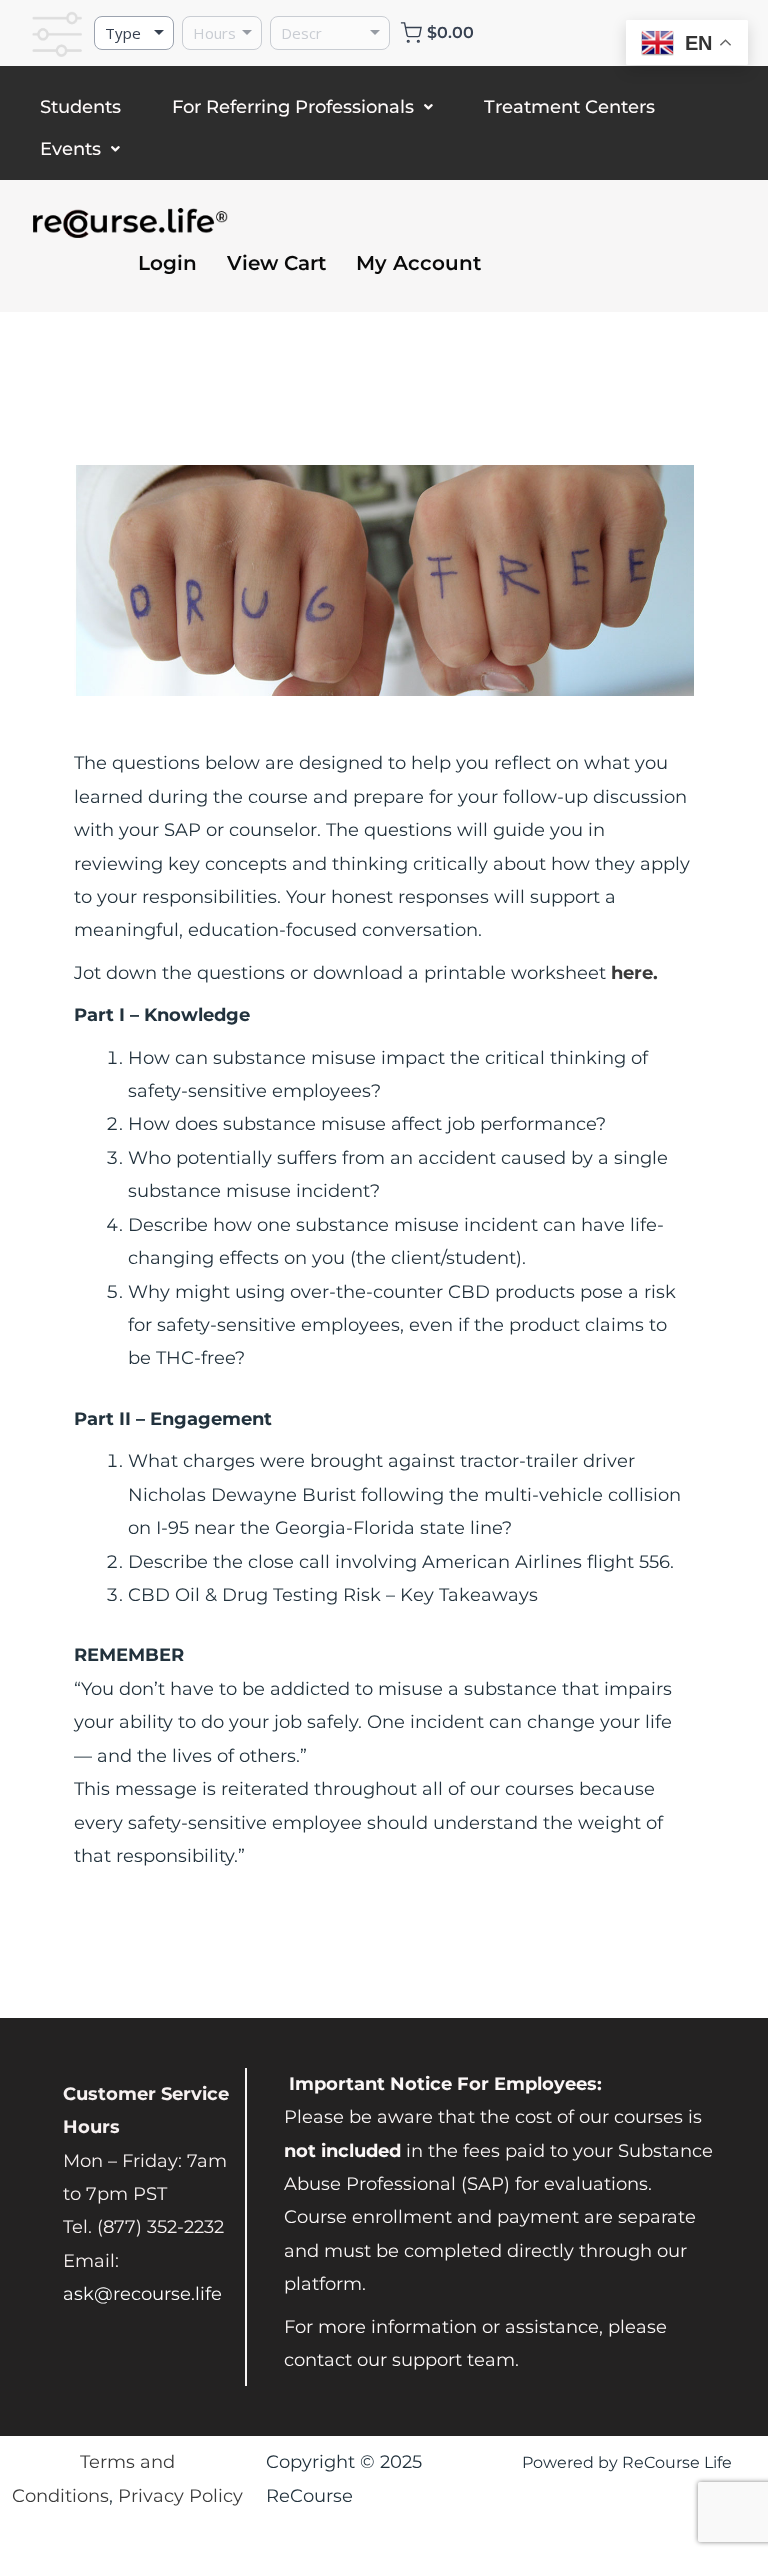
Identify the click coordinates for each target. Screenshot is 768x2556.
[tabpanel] (384, 1169)
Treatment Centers (569, 107)
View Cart (276, 263)
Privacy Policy (180, 2496)
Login (167, 263)
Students (80, 107)
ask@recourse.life (142, 2294)
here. (634, 973)
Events (70, 149)
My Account (418, 263)
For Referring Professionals (293, 107)
